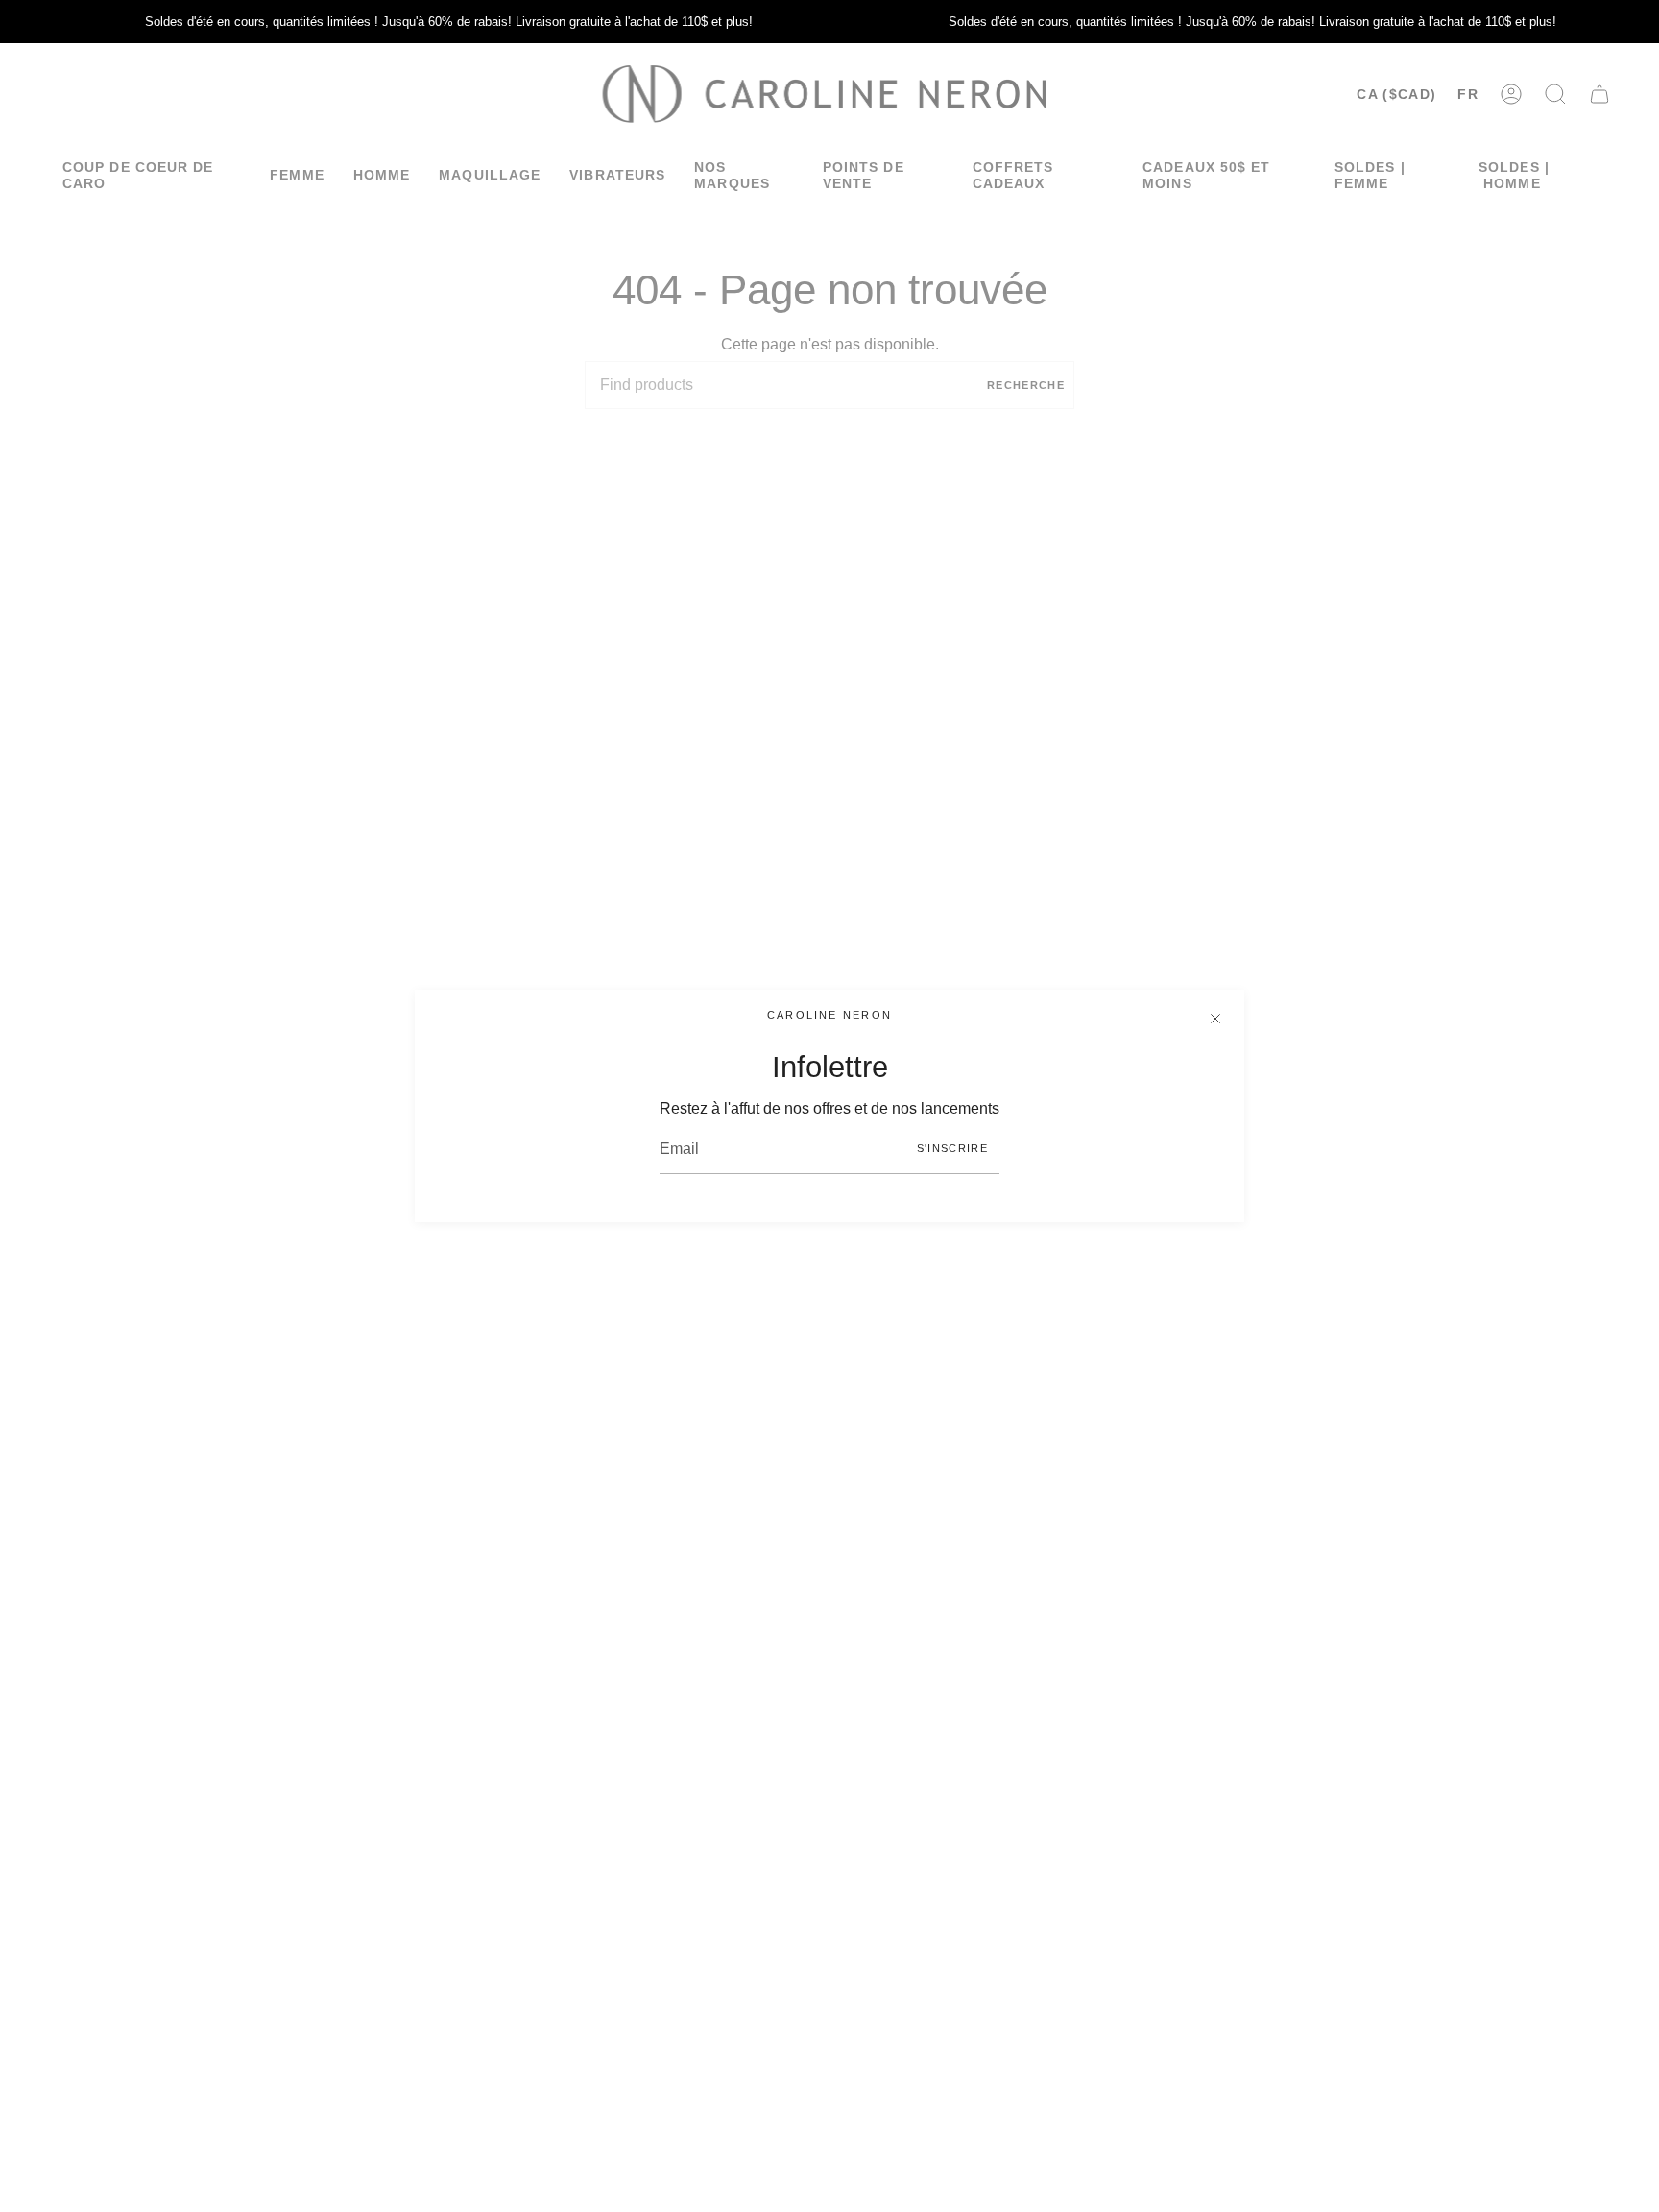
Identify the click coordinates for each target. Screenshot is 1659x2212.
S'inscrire (952, 1148)
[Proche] (1215, 1019)
